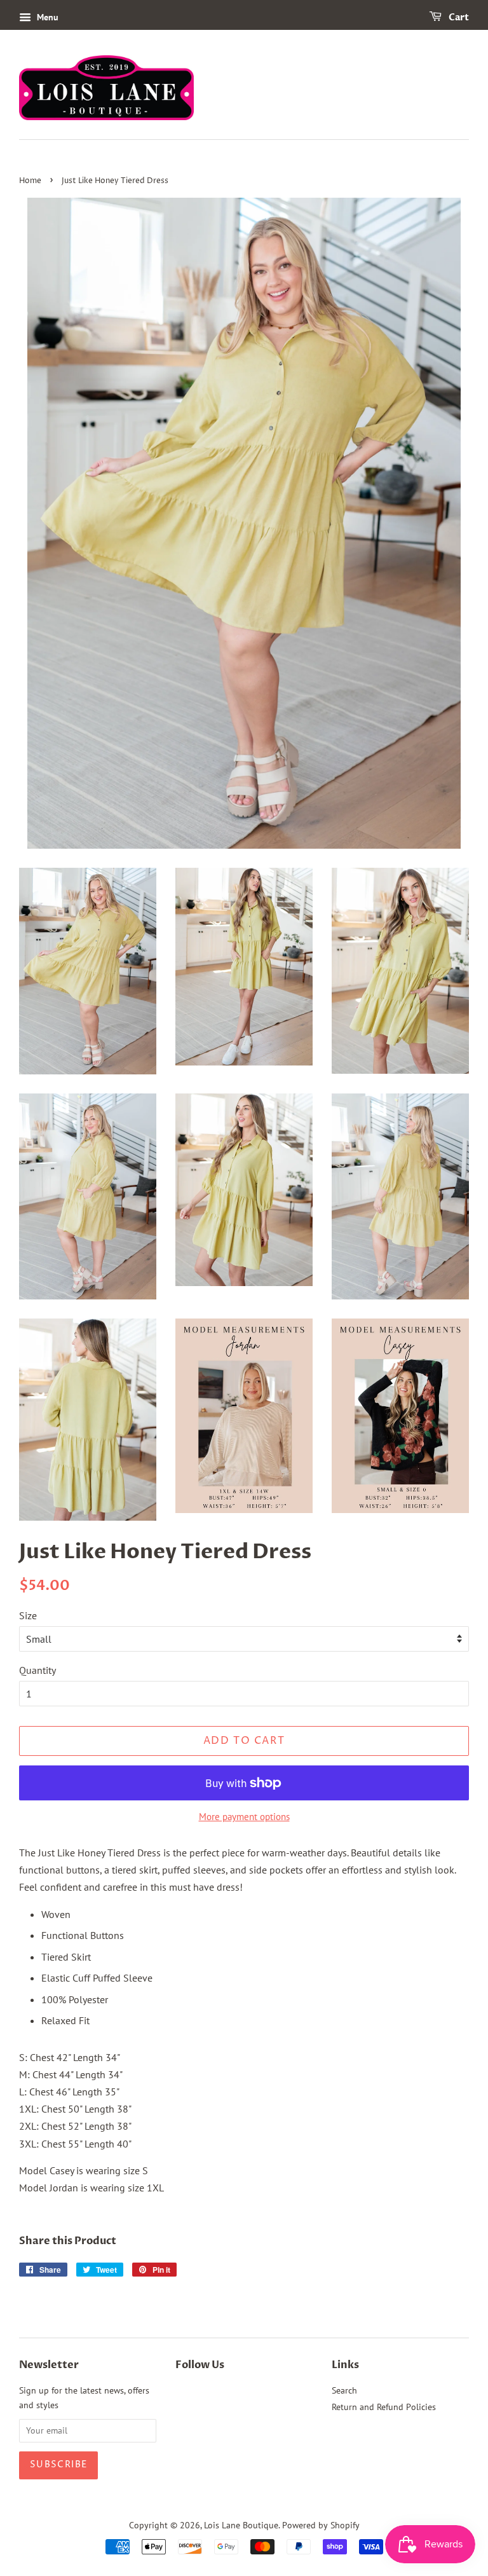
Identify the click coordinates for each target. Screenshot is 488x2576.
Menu (46, 17)
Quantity (37, 1670)
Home (30, 181)
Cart (458, 17)
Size (28, 1615)
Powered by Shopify (321, 2525)
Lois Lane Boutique (241, 2525)
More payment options (244, 1817)
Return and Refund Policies (384, 2407)
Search (344, 2390)
